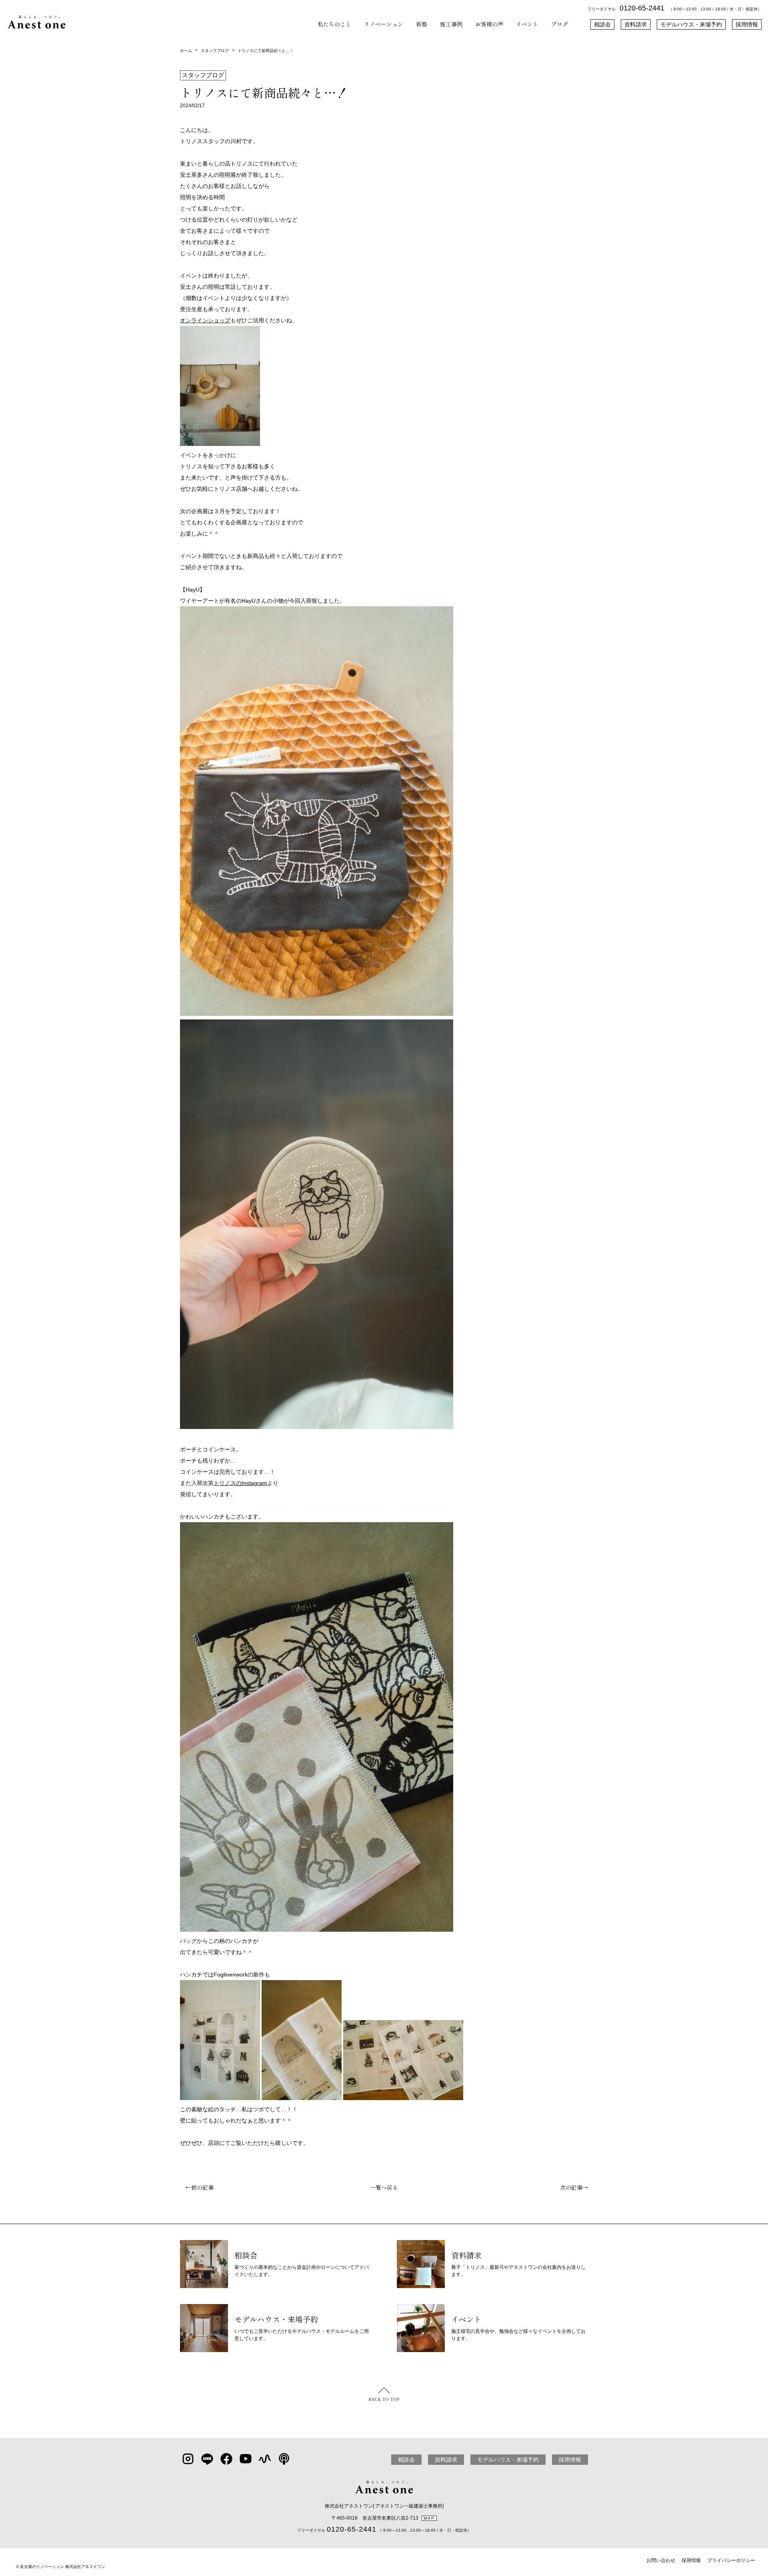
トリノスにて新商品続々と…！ (266, 51)
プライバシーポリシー (731, 2560)
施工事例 (451, 24)
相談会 (602, 24)
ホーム (186, 51)
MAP (429, 2518)
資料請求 (636, 24)
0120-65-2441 (642, 8)
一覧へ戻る (384, 2187)
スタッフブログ (215, 51)
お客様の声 (489, 24)
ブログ (560, 24)
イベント (527, 24)
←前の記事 (197, 2187)
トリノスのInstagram (240, 1483)
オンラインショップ (205, 320)
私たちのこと (334, 24)
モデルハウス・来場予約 (691, 24)
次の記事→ (577, 2187)
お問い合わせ (661, 2560)
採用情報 (747, 24)
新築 (422, 24)
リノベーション (384, 24)
